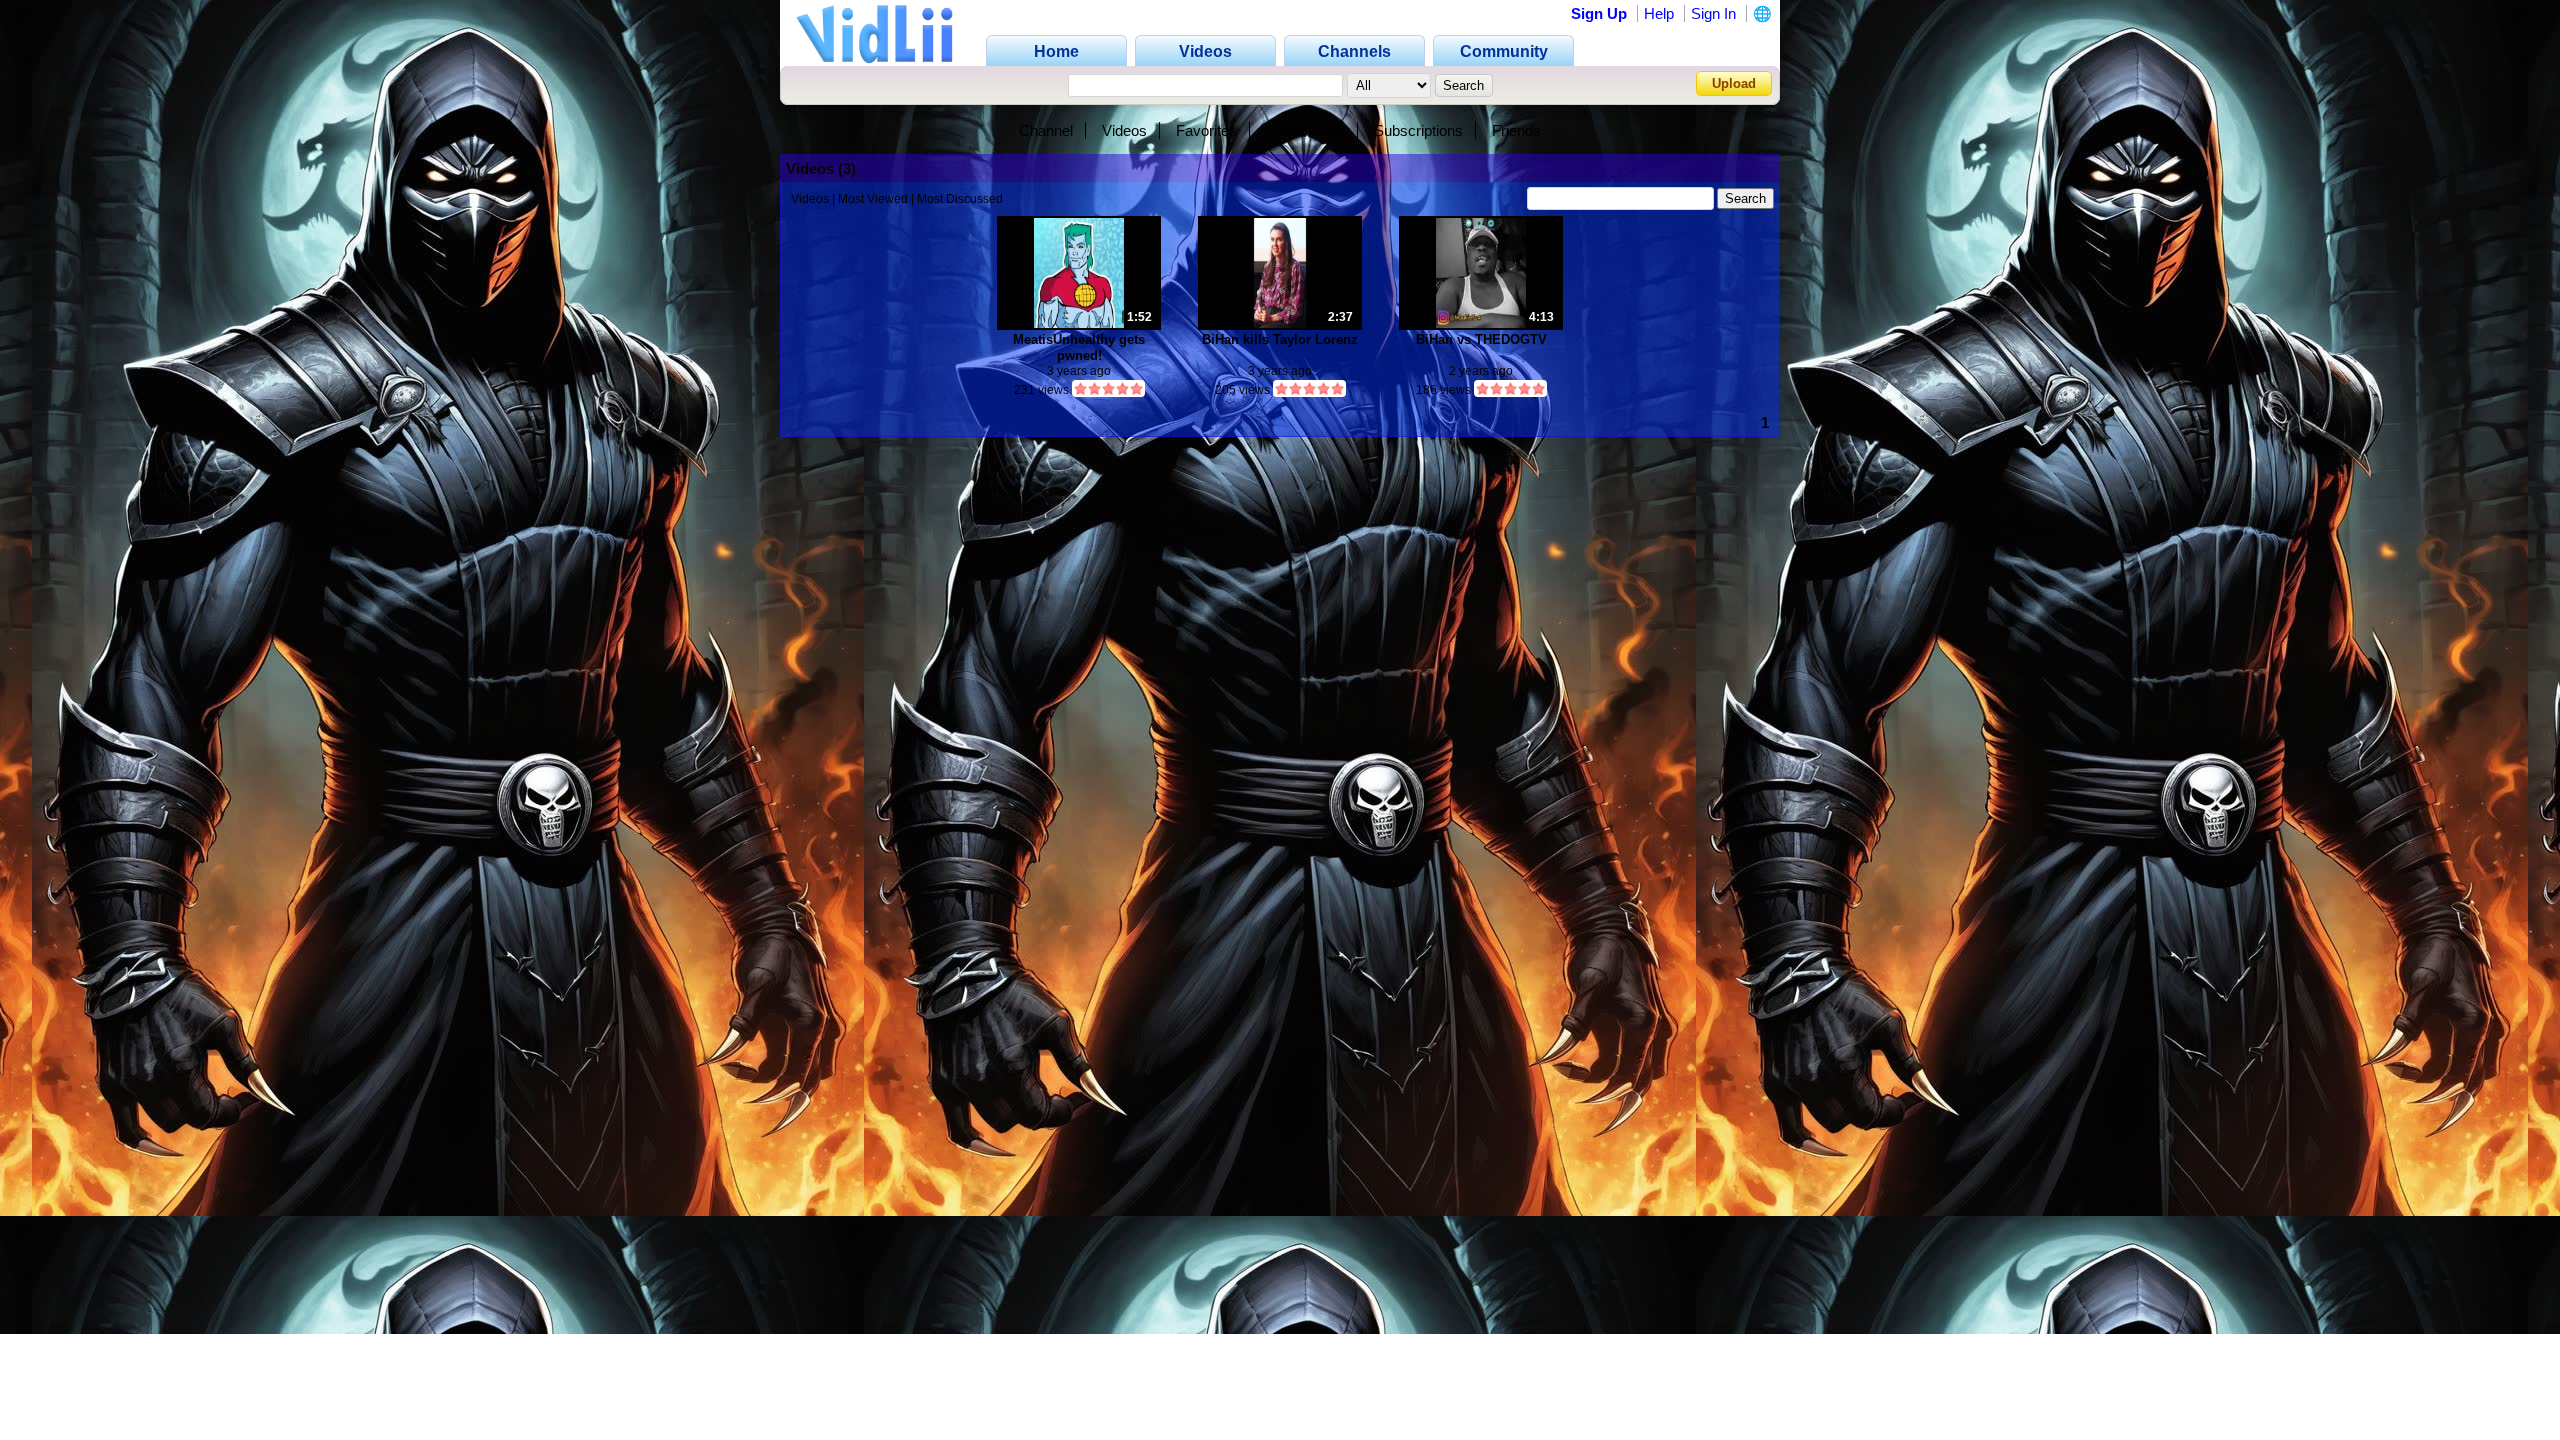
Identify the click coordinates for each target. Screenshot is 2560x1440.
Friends (1516, 130)
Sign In (1713, 13)
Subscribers (1305, 130)
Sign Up (1599, 13)
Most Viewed (873, 199)
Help (1659, 13)
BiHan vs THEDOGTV (1481, 339)
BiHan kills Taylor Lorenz (1280, 339)
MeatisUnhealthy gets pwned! (1079, 347)
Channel (1046, 130)
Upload (1734, 83)
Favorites (1206, 130)
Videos (1124, 130)
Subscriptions (1418, 130)
